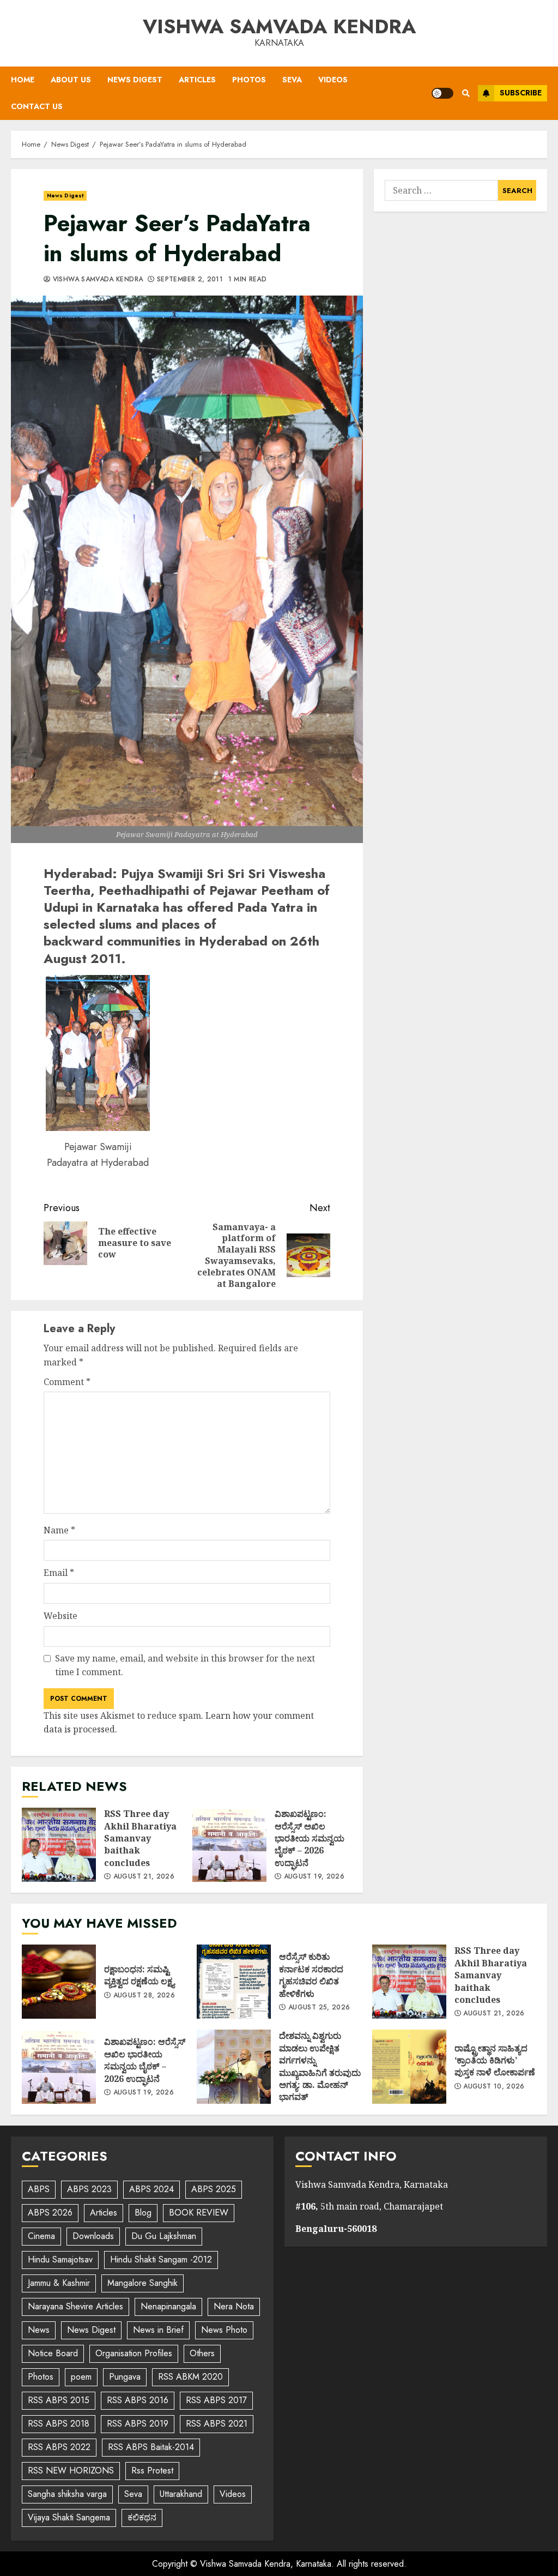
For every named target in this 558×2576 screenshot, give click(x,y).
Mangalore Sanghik (142, 2283)
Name (59, 1530)
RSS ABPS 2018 (59, 2424)
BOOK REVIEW (199, 2213)
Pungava (125, 2377)
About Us (71, 80)
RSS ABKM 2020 (190, 2377)
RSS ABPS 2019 (138, 2424)
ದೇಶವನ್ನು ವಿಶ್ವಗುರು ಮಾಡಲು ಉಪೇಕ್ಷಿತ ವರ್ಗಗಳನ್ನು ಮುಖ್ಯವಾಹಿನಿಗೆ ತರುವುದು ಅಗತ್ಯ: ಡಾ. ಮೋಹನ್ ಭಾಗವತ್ (234, 2067)
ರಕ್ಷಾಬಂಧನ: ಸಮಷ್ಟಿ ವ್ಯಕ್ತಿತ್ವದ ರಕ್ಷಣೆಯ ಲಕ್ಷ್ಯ (59, 1982)
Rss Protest (152, 2470)
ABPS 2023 (89, 2189)
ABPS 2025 (214, 2189)
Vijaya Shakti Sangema (69, 2517)
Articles (197, 80)
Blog (143, 2213)
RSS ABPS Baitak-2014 (151, 2447)
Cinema (41, 2236)
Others (202, 2353)
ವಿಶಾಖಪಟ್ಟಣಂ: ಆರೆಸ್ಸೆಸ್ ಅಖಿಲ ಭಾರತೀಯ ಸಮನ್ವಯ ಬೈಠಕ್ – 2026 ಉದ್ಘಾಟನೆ (229, 1845)
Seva (292, 80)
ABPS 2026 (50, 2213)
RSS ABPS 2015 (59, 2400)
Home (23, 80)
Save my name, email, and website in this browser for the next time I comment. (185, 1665)
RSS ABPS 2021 (217, 2424)
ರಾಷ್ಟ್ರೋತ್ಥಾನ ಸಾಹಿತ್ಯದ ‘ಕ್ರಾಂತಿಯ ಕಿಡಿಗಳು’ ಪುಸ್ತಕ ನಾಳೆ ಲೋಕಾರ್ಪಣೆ (409, 2067)
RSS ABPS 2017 (216, 2400)
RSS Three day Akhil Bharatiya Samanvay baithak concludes (59, 1845)
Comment (67, 1382)
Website (60, 1616)
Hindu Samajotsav (60, 2259)
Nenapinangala (168, 2306)
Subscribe (521, 93)
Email (59, 1573)
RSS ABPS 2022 (59, 2447)
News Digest (135, 80)
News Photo (224, 2330)
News (39, 2330)
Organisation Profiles (134, 2353)
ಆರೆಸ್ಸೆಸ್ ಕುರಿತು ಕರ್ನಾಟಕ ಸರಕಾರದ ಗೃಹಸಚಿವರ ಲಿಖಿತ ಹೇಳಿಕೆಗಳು (234, 1982)
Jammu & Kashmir (59, 2283)
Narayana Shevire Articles (75, 2306)
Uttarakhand (181, 2494)
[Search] (466, 93)
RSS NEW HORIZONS (71, 2470)
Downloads (93, 2236)
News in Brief (158, 2330)
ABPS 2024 (151, 2189)
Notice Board (53, 2353)
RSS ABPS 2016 (138, 2400)
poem (81, 2377)
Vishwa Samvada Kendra (279, 26)
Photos (249, 80)
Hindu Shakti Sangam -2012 (161, 2259)
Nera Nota (234, 2306)
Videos (333, 80)
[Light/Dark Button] (442, 93)
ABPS (39, 2189)
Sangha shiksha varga (67, 2494)
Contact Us (37, 106)
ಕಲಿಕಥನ (142, 2517)
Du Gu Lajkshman (164, 2236)
